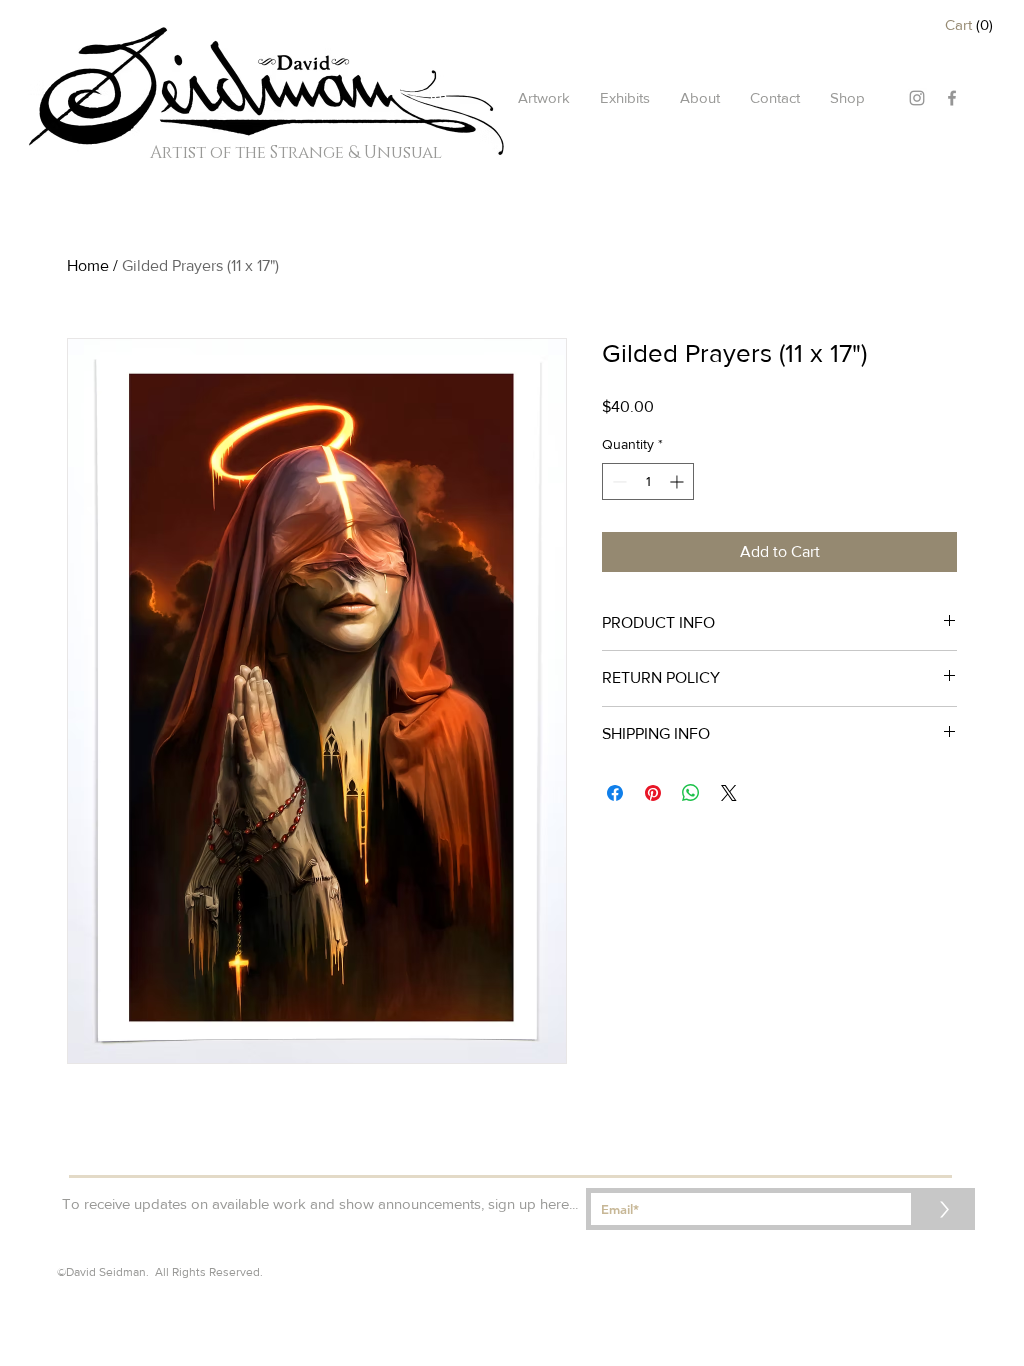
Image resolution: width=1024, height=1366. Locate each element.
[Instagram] (917, 98)
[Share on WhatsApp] (691, 793)
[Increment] (678, 481)
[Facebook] (952, 98)
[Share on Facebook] (615, 793)
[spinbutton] (648, 481)
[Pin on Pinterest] (653, 793)
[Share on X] (729, 793)
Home (88, 265)
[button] (972, 25)
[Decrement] (617, 481)
